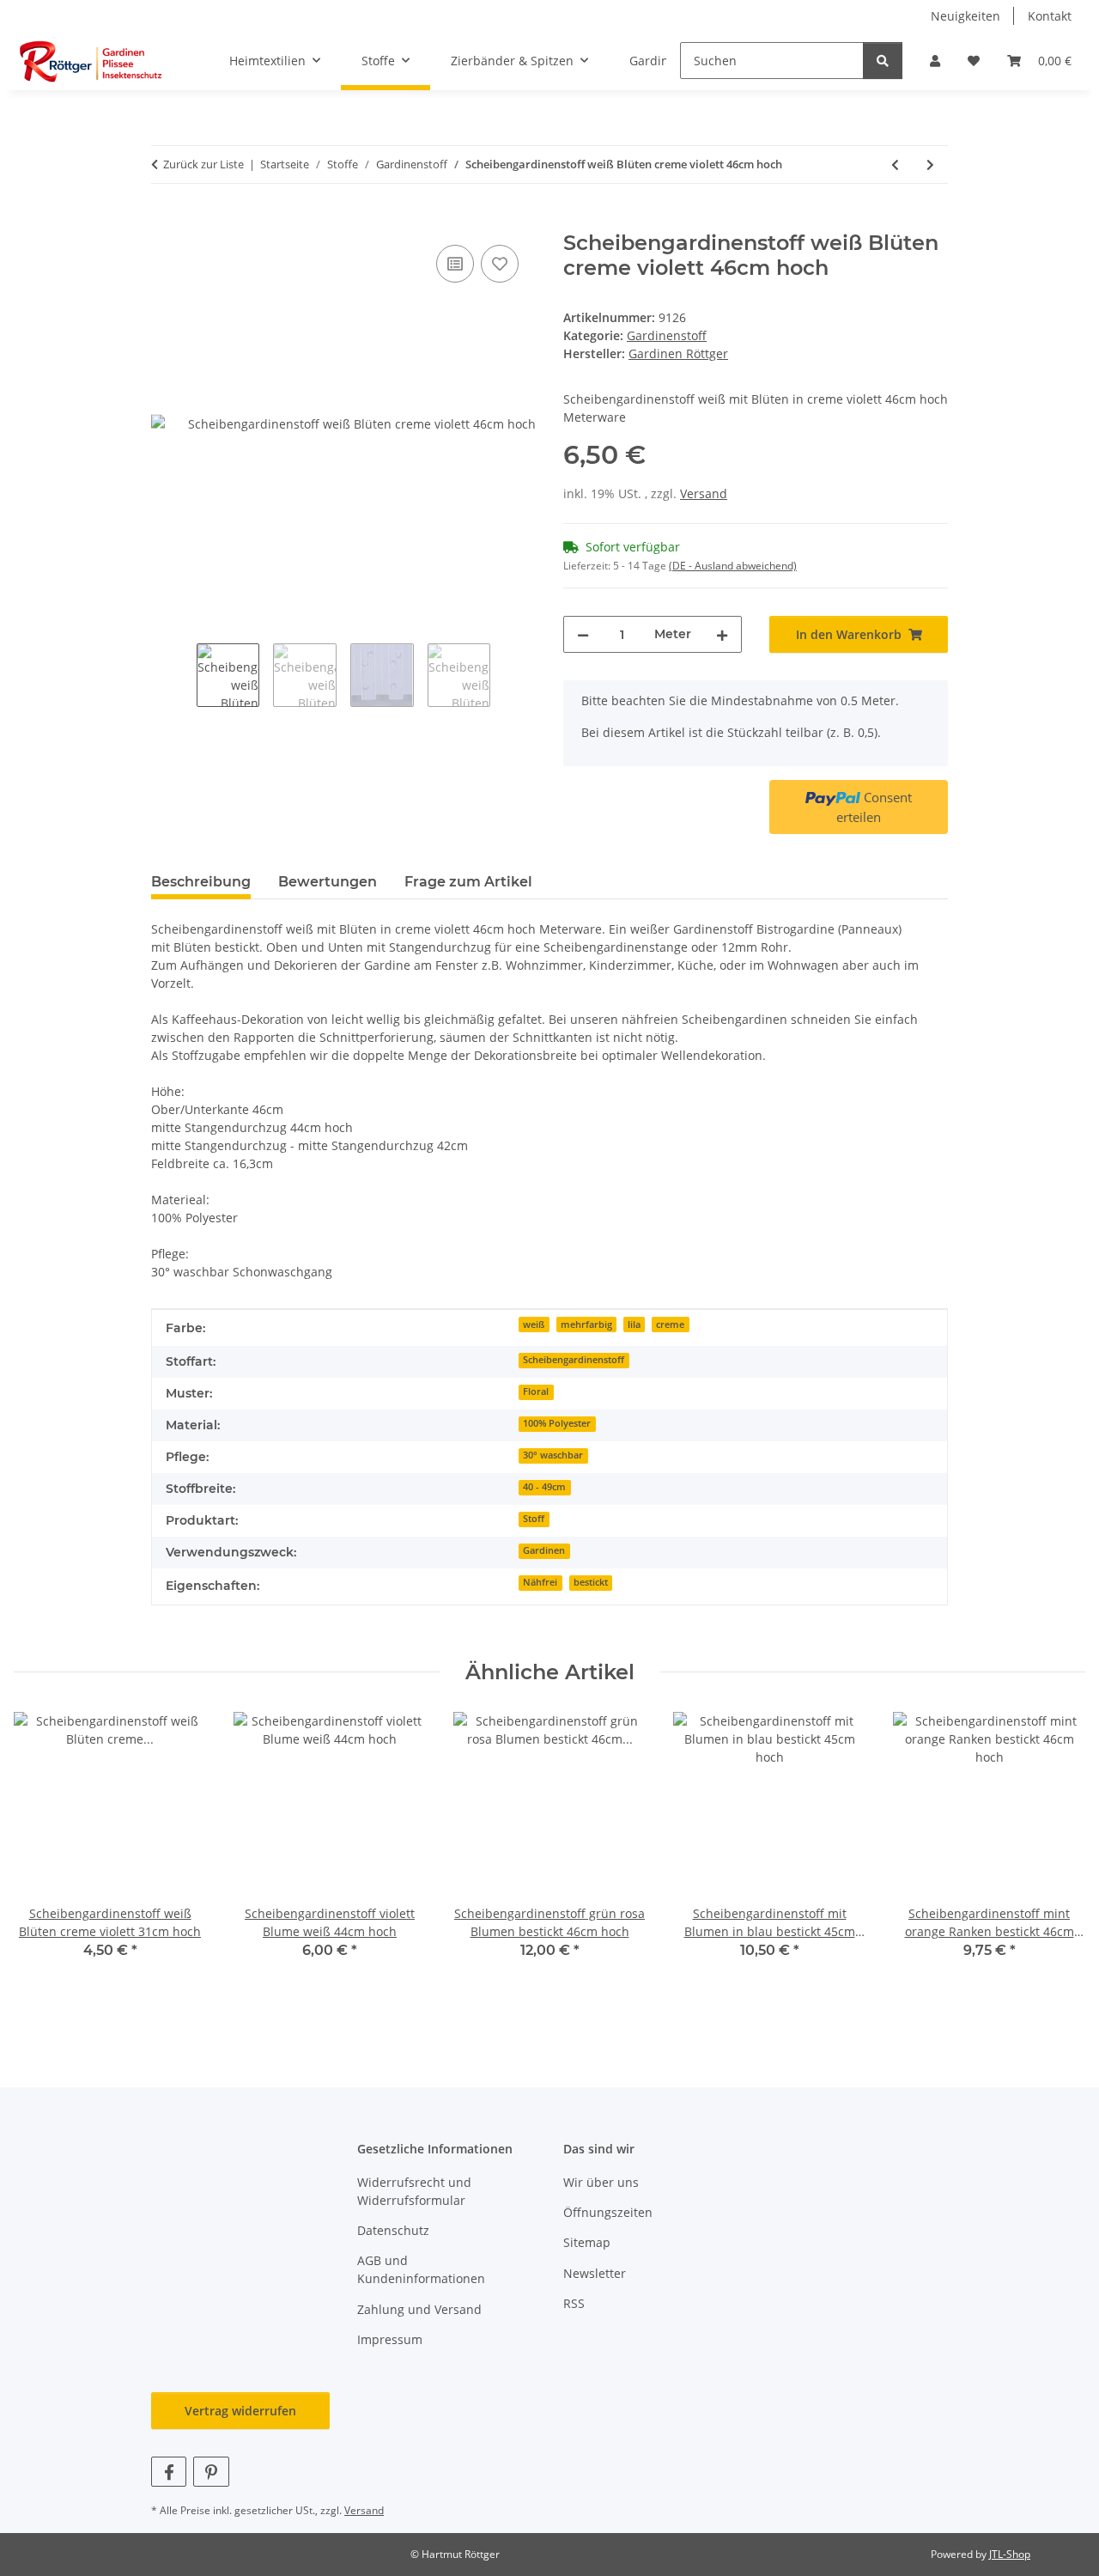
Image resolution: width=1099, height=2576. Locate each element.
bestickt (591, 1582)
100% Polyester (557, 1423)
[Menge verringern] (583, 634)
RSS (574, 2303)
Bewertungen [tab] (328, 882)
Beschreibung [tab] (201, 882)
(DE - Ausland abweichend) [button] (733, 566)
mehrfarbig (586, 1325)
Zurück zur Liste (203, 164)
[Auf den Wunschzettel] (500, 264)
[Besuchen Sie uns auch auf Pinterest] (211, 2472)
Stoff (534, 1519)
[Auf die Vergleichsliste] (455, 264)
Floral (536, 1392)
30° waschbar (553, 1455)
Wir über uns (601, 2182)
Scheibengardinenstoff (574, 1360)
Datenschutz (393, 2230)
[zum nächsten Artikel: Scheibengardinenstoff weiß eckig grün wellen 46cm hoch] (930, 164)
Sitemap (587, 2242)
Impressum (390, 2339)
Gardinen (544, 1550)
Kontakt (1050, 16)
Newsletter (595, 2273)
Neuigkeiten (965, 16)
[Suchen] (883, 61)
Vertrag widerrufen (240, 2411)
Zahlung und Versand (419, 2309)
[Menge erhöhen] (722, 634)
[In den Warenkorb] (165, 222)
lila (634, 1325)
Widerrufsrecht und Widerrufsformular (414, 2191)
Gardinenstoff (667, 335)
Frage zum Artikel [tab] (468, 882)
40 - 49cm (544, 1487)
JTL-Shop (1010, 2554)
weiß (534, 1325)
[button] (935, 61)
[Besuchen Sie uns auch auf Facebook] (169, 2472)
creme (670, 1325)
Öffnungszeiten (608, 2212)
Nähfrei (540, 1582)
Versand (704, 493)
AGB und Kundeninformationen (421, 2269)
